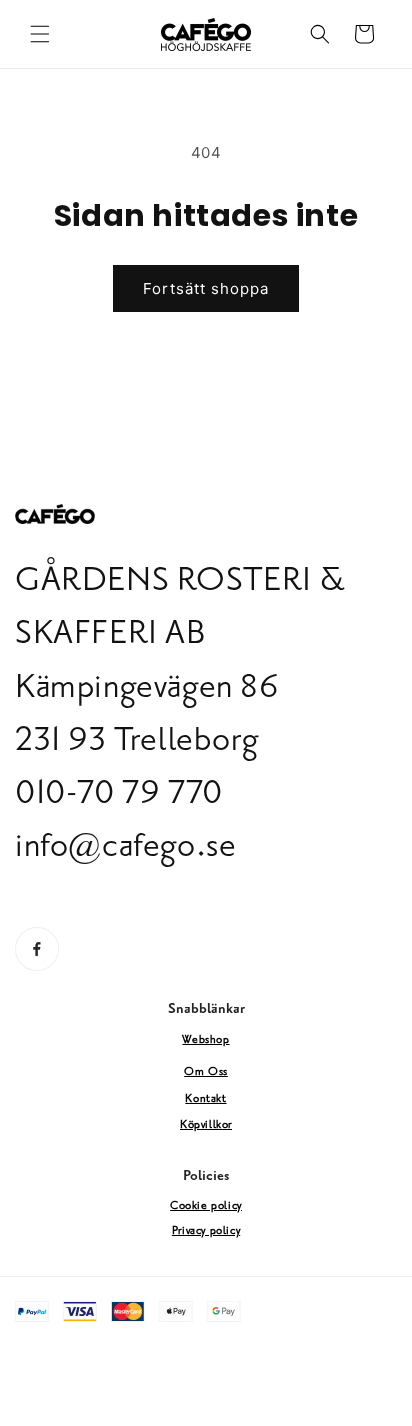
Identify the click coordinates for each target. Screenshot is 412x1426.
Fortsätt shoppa (206, 288)
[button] (40, 34)
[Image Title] (37, 949)
